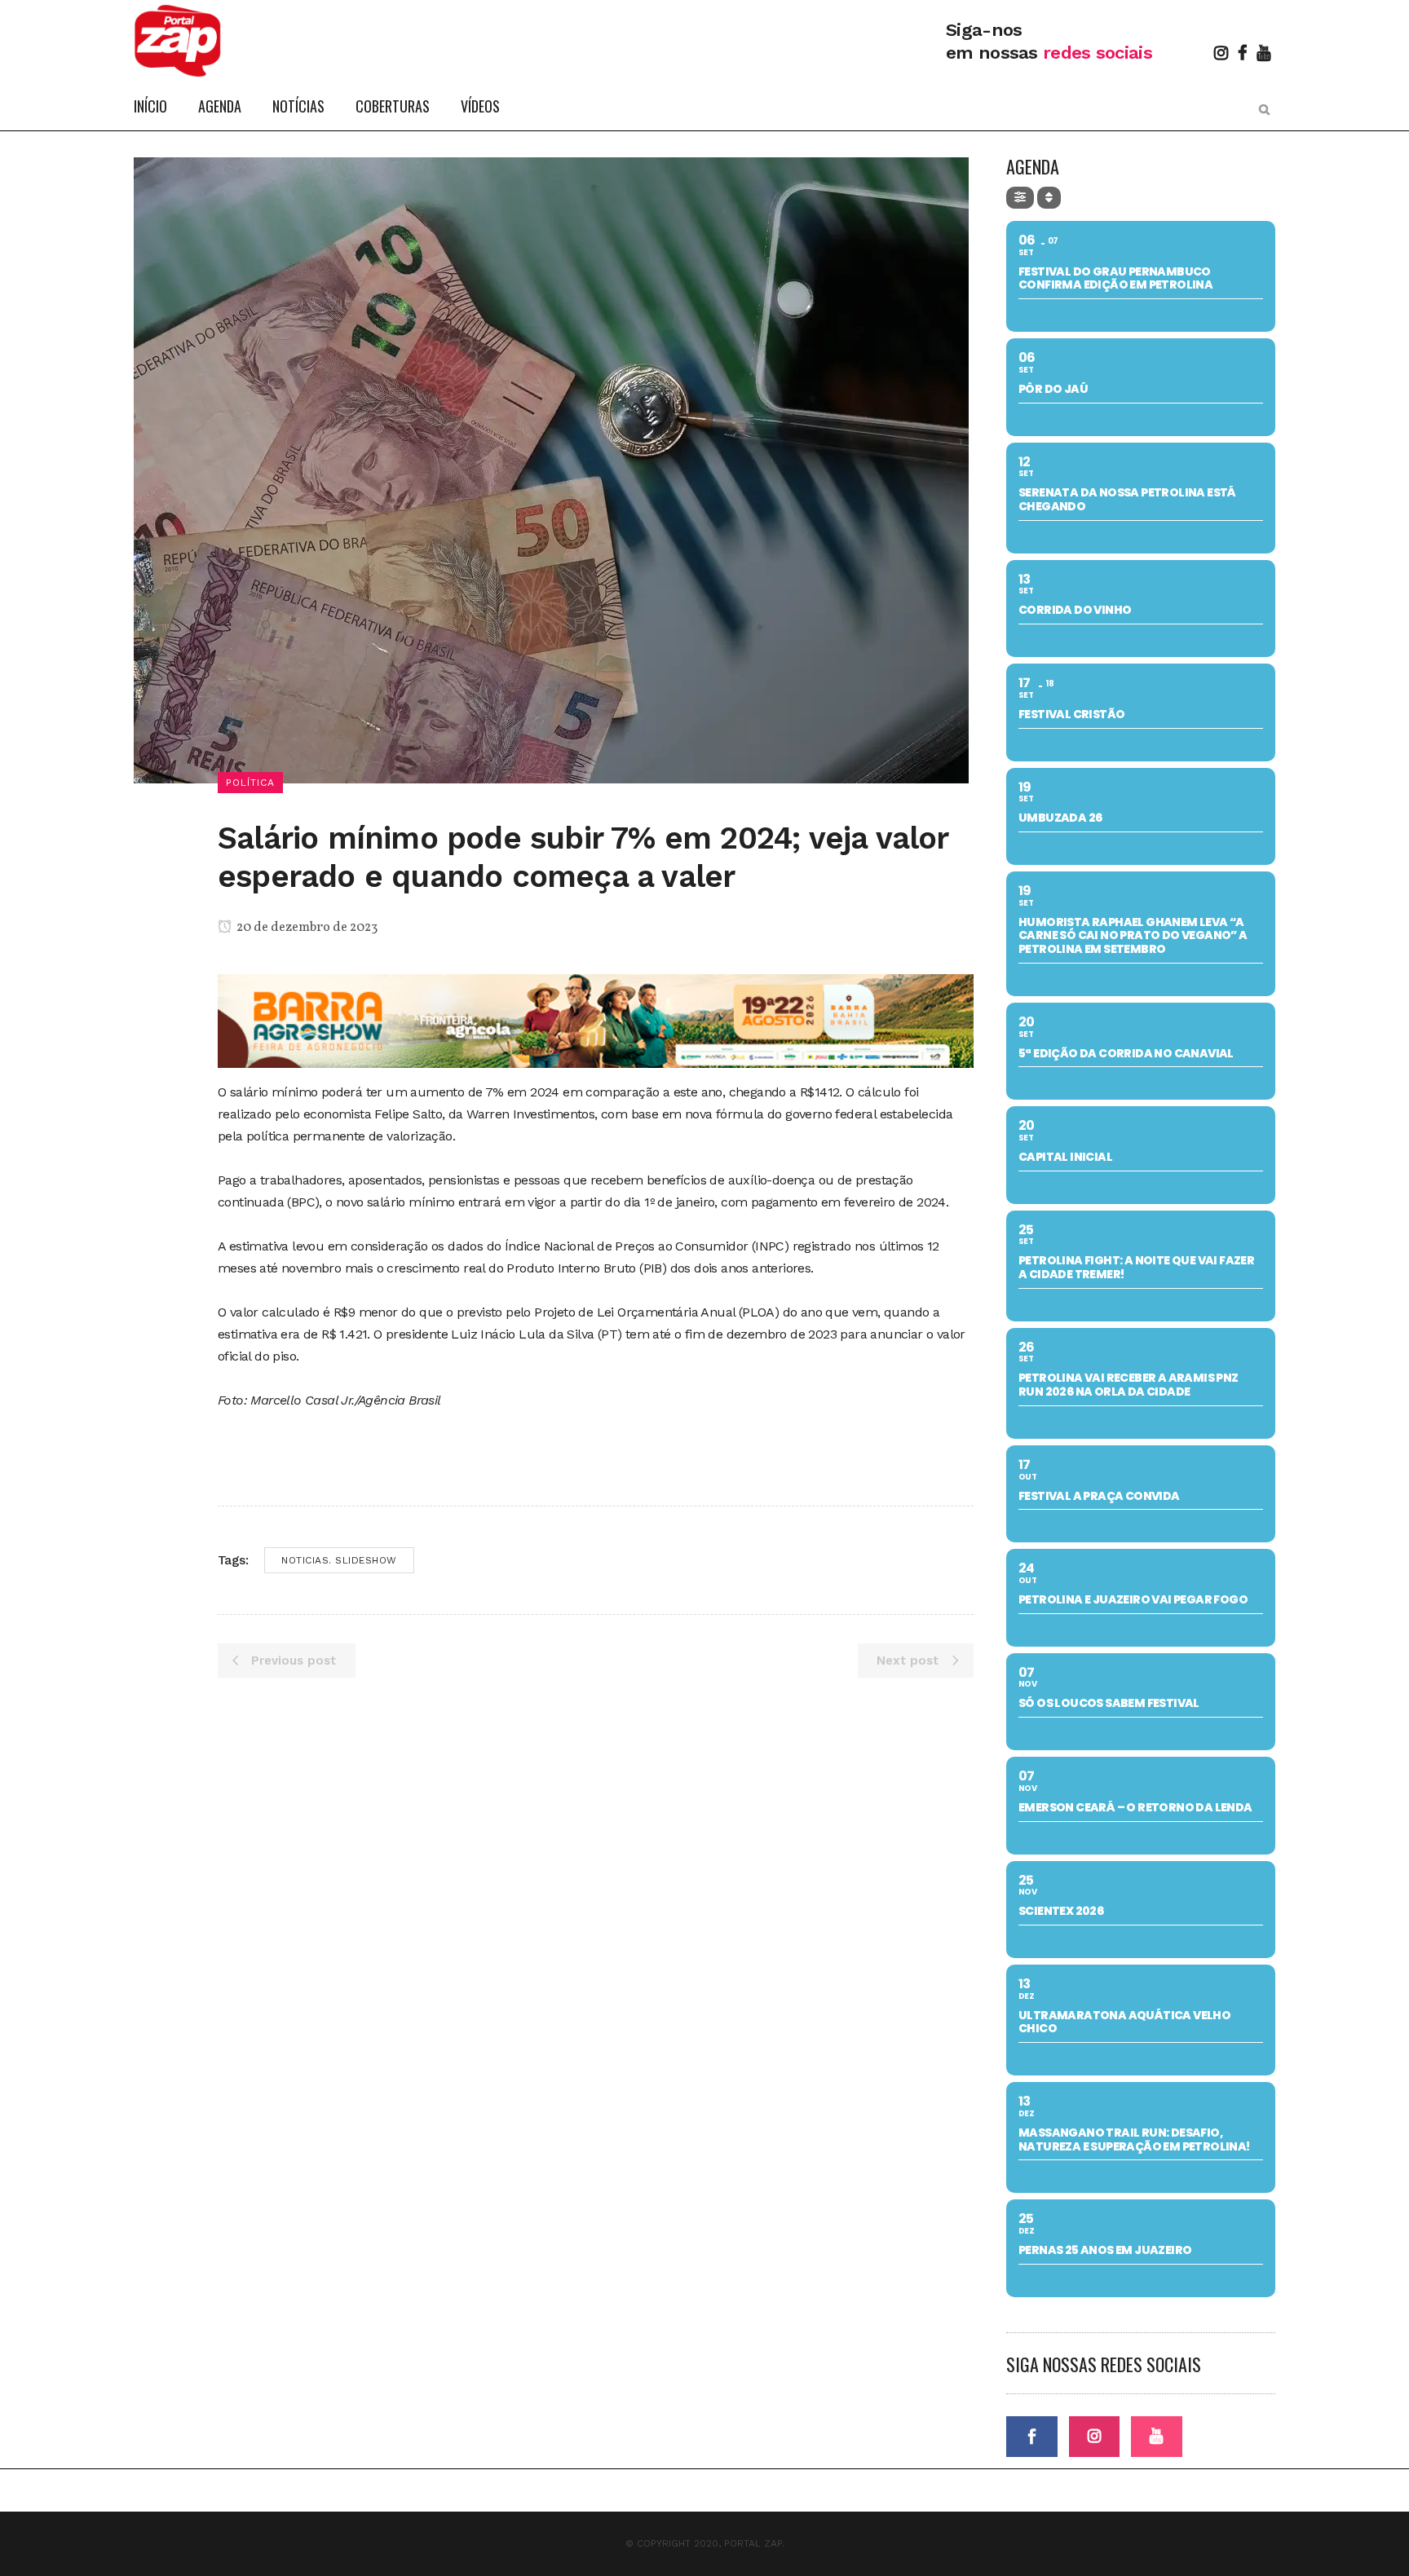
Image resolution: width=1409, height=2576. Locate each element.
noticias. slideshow (339, 1560)
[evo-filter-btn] (1020, 198)
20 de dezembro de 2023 (306, 928)
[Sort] (1049, 198)
